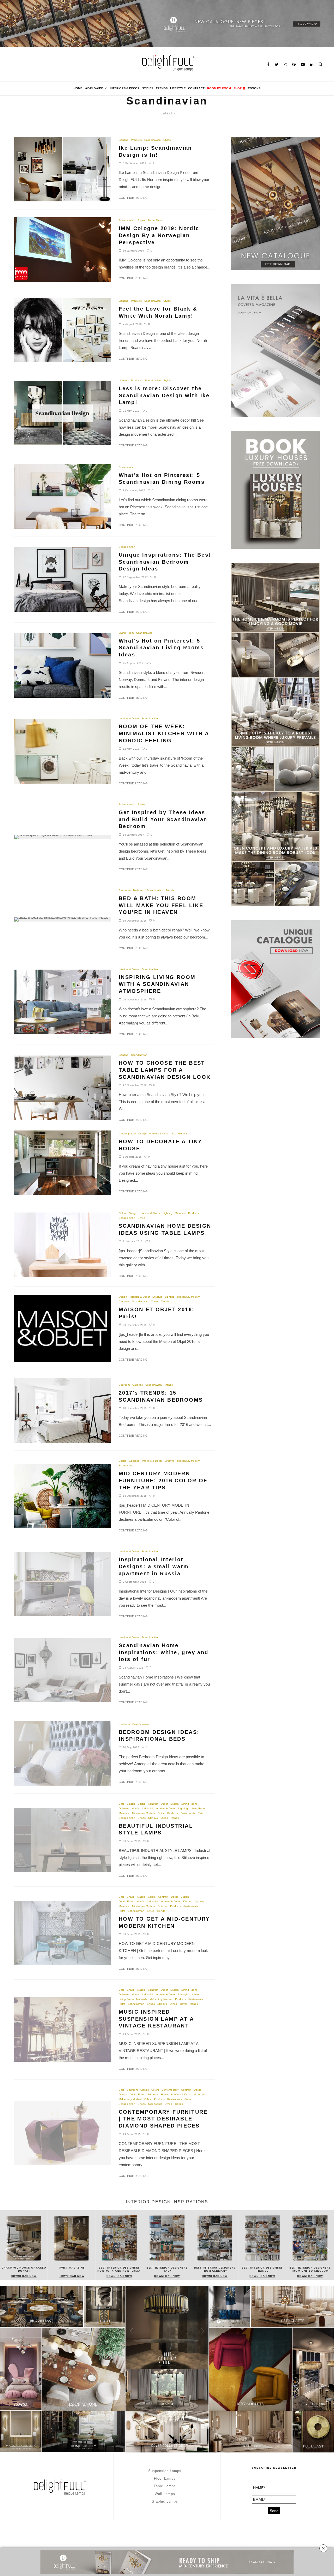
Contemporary (127, 1133)
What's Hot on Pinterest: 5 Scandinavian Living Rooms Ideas (161, 648)
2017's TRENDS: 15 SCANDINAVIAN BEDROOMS (161, 1396)
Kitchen (188, 1901)
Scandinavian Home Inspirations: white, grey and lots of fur (164, 1652)
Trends (162, 88)
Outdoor (163, 1906)
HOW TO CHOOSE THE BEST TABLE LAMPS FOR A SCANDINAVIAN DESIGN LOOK (165, 1070)
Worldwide (94, 88)
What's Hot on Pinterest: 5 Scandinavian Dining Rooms (162, 479)
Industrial (147, 1808)
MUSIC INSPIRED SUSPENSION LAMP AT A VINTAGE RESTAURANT (156, 2019)
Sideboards (155, 2104)
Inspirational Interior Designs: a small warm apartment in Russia (154, 1566)
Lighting (124, 140)
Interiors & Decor (125, 88)
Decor (164, 1804)
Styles (148, 88)
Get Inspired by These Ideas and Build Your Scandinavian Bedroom (163, 819)
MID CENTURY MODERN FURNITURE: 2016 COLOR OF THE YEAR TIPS (163, 1480)
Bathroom (125, 890)
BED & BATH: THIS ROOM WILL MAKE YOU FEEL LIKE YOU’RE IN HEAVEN (161, 905)
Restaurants (188, 1813)
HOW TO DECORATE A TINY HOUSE (160, 1145)
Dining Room (189, 1804)
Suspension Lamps (165, 2471)
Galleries (138, 1385)
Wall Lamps (165, 2494)
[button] (328, 2250)
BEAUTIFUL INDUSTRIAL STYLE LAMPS (156, 1829)
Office (161, 1813)
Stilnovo (153, 1818)
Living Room (126, 633)
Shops (142, 1818)
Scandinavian (153, 140)
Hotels (136, 1808)
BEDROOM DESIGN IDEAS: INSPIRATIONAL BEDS (159, 1736)
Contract (196, 88)
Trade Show (155, 220)
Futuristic (153, 2094)
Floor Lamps (165, 2478)
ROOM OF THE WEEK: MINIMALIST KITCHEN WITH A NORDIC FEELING (164, 733)
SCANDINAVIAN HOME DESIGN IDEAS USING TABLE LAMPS (165, 1229)
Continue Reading (133, 198)
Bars (121, 1804)
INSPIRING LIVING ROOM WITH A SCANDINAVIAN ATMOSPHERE (157, 984)
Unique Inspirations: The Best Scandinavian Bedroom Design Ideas (165, 562)
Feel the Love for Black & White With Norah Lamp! (158, 312)
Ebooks (254, 88)
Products (136, 140)
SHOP (238, 88)
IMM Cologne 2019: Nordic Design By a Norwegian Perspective (159, 235)
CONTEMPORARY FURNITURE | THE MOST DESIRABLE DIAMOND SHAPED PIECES (163, 2119)
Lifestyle (178, 88)
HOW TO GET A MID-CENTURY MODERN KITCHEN (164, 1922)
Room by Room (219, 88)
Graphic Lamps (165, 2501)
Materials (180, 1213)
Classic (131, 1804)
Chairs (131, 1897)
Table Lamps (165, 2486)
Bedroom (139, 890)
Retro (201, 1813)
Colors (123, 1213)
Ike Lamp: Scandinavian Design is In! (155, 151)
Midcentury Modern (189, 1297)
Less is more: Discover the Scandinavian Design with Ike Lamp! (164, 395)
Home (78, 88)
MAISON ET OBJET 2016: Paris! (157, 1313)
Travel (155, 1301)
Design (142, 1133)
